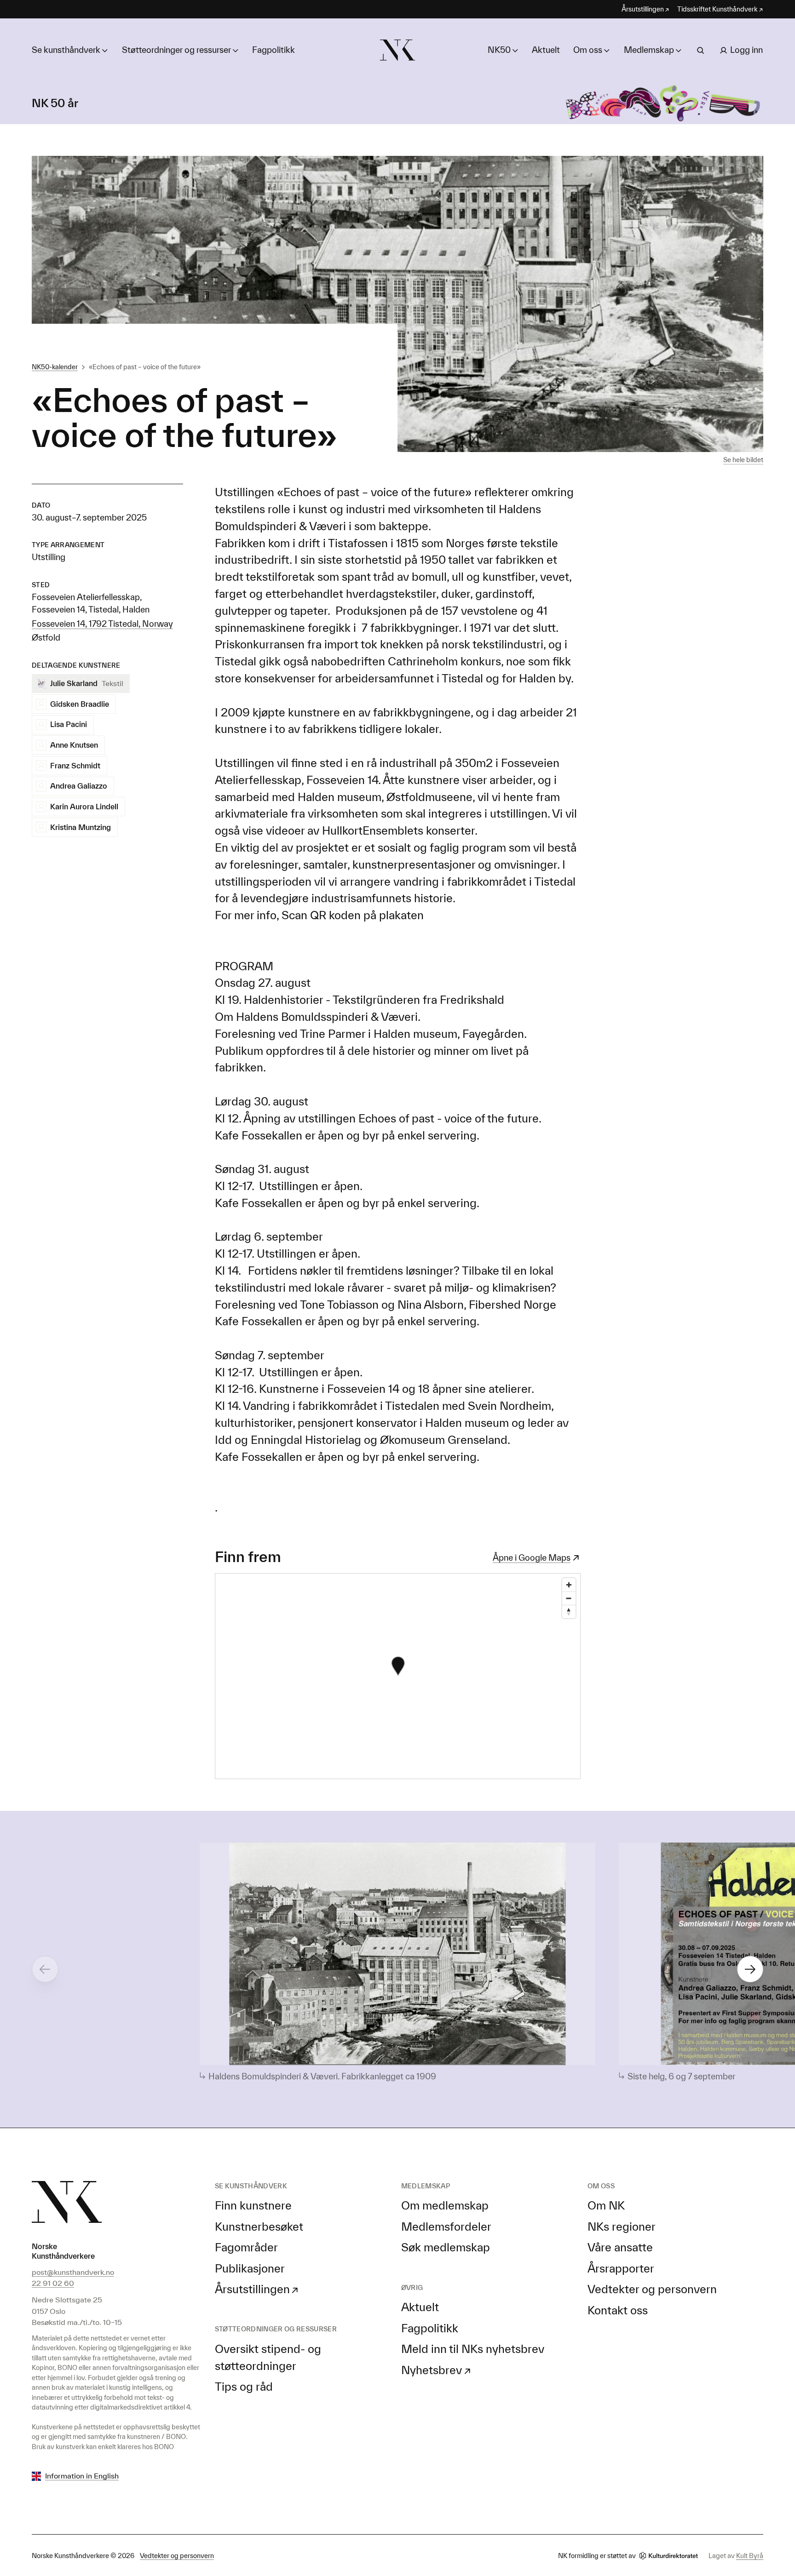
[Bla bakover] (45, 1969)
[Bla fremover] (750, 1969)
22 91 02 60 (53, 2283)
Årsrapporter (621, 2268)
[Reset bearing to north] (569, 1611)
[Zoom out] (569, 1598)
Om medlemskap (445, 2205)
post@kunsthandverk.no (73, 2272)
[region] (398, 1676)
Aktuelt (546, 50)
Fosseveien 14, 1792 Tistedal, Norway (102, 624)
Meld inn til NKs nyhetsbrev (473, 2349)
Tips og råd (244, 2387)
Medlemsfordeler (446, 2227)
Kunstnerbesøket (259, 2227)
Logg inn (746, 50)
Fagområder (246, 2247)
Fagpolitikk (274, 50)
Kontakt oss (618, 2310)
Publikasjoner (250, 2268)
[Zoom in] (569, 1585)
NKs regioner (622, 2227)
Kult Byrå (750, 2556)
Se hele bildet (743, 460)
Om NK (606, 2205)
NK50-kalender (55, 367)
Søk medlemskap (446, 2247)
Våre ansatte (620, 2247)
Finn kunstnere (253, 2205)
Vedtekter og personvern (652, 2289)
